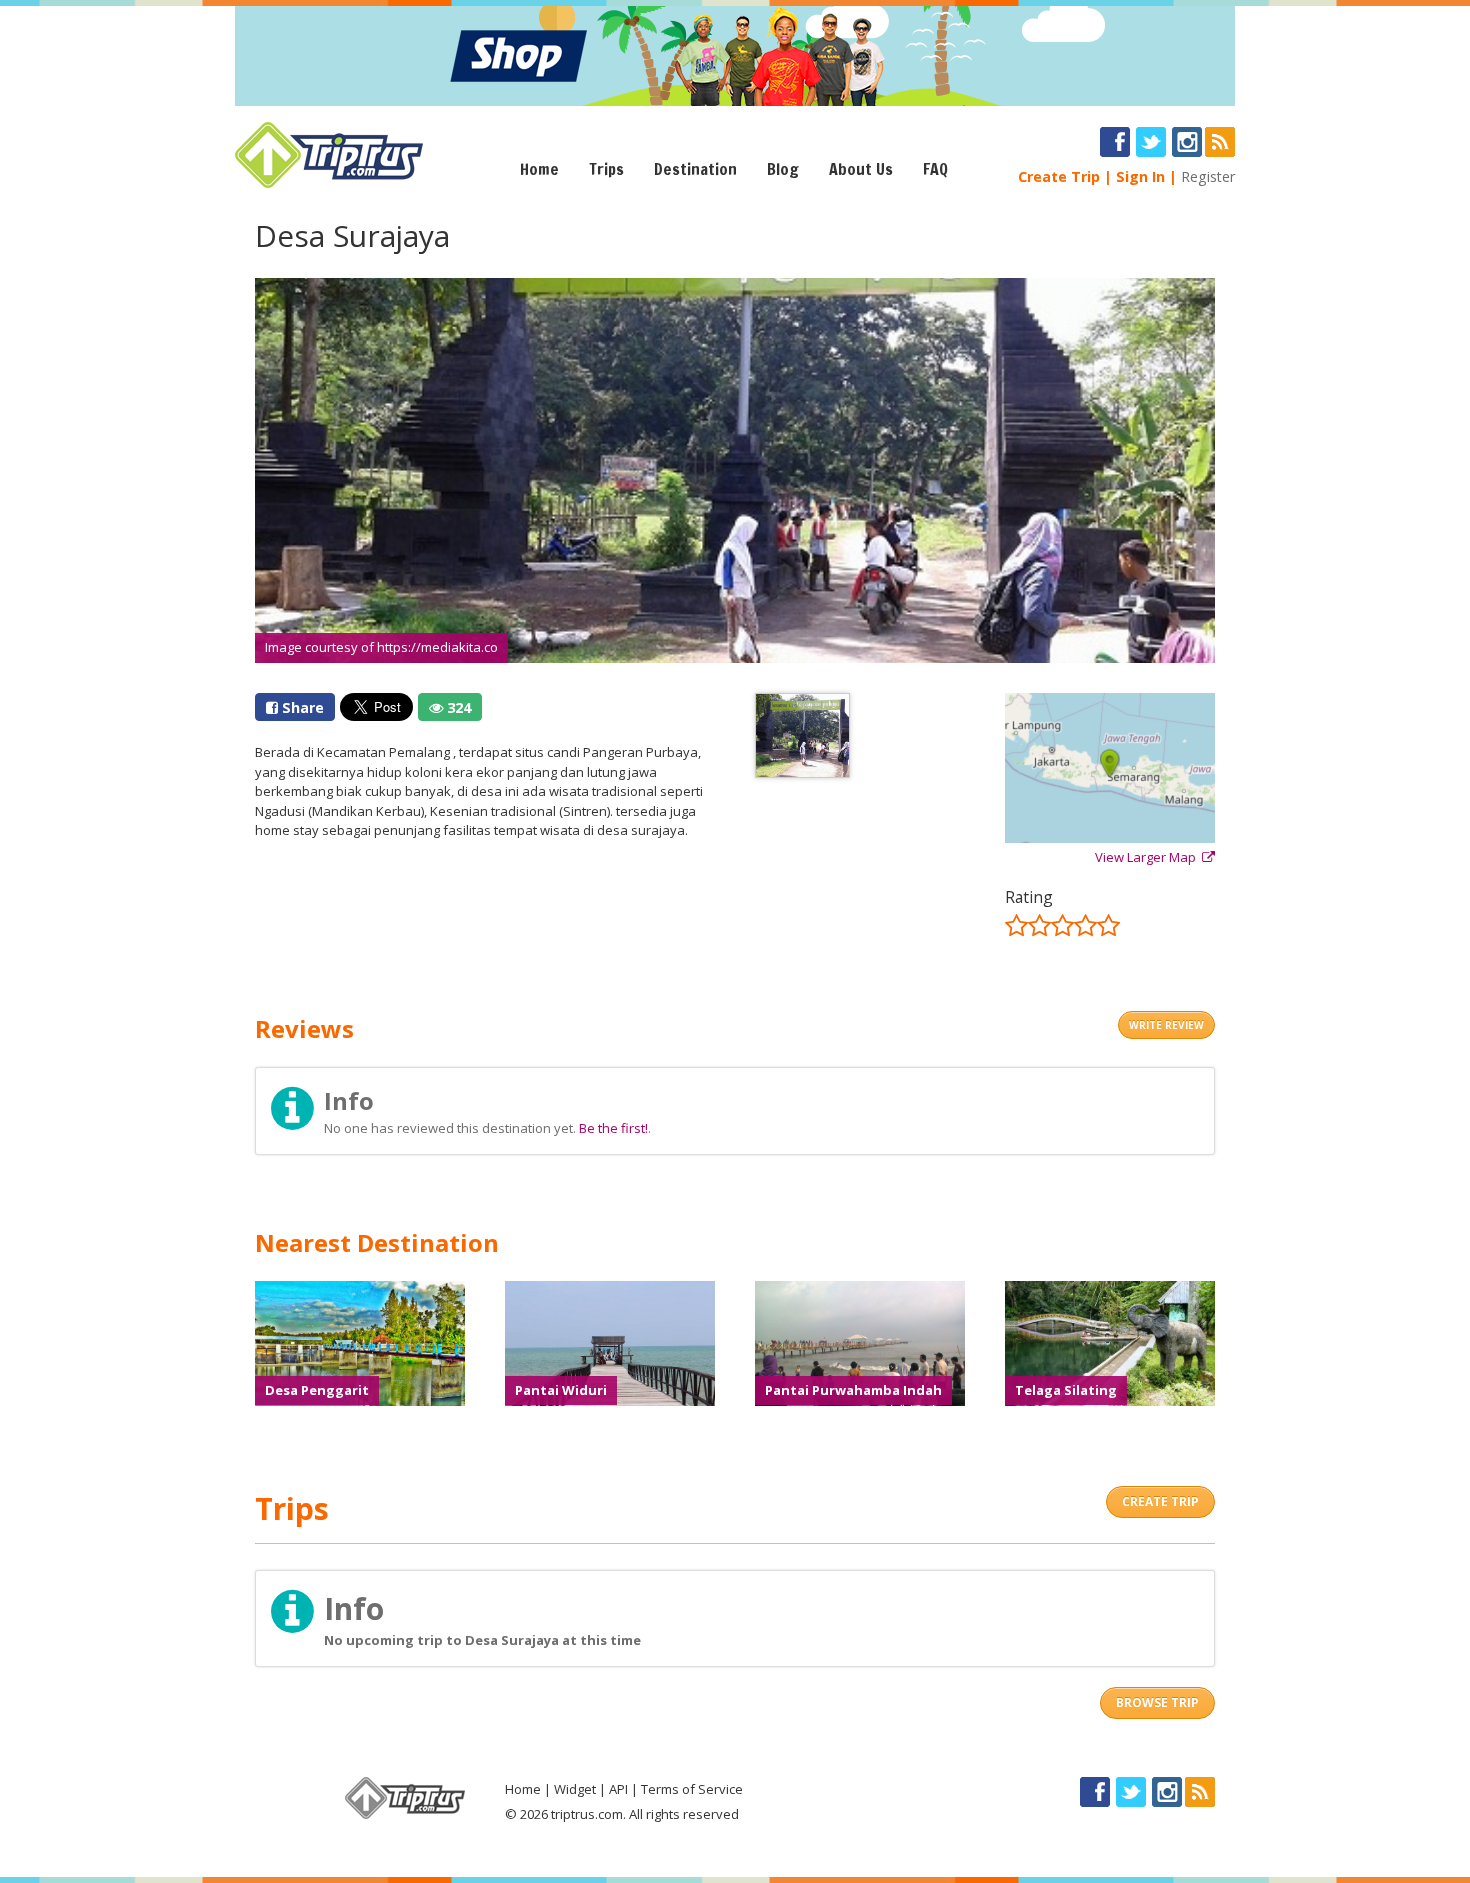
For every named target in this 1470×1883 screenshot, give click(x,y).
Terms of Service (692, 1789)
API (618, 1789)
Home (539, 169)
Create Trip (1059, 176)
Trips (606, 169)
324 (457, 707)
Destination (695, 169)
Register (1208, 176)
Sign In (1140, 176)
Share (301, 707)
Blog (783, 169)
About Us (861, 169)
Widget (575, 1789)
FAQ (935, 169)
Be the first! (613, 1128)
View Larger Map (1148, 857)
